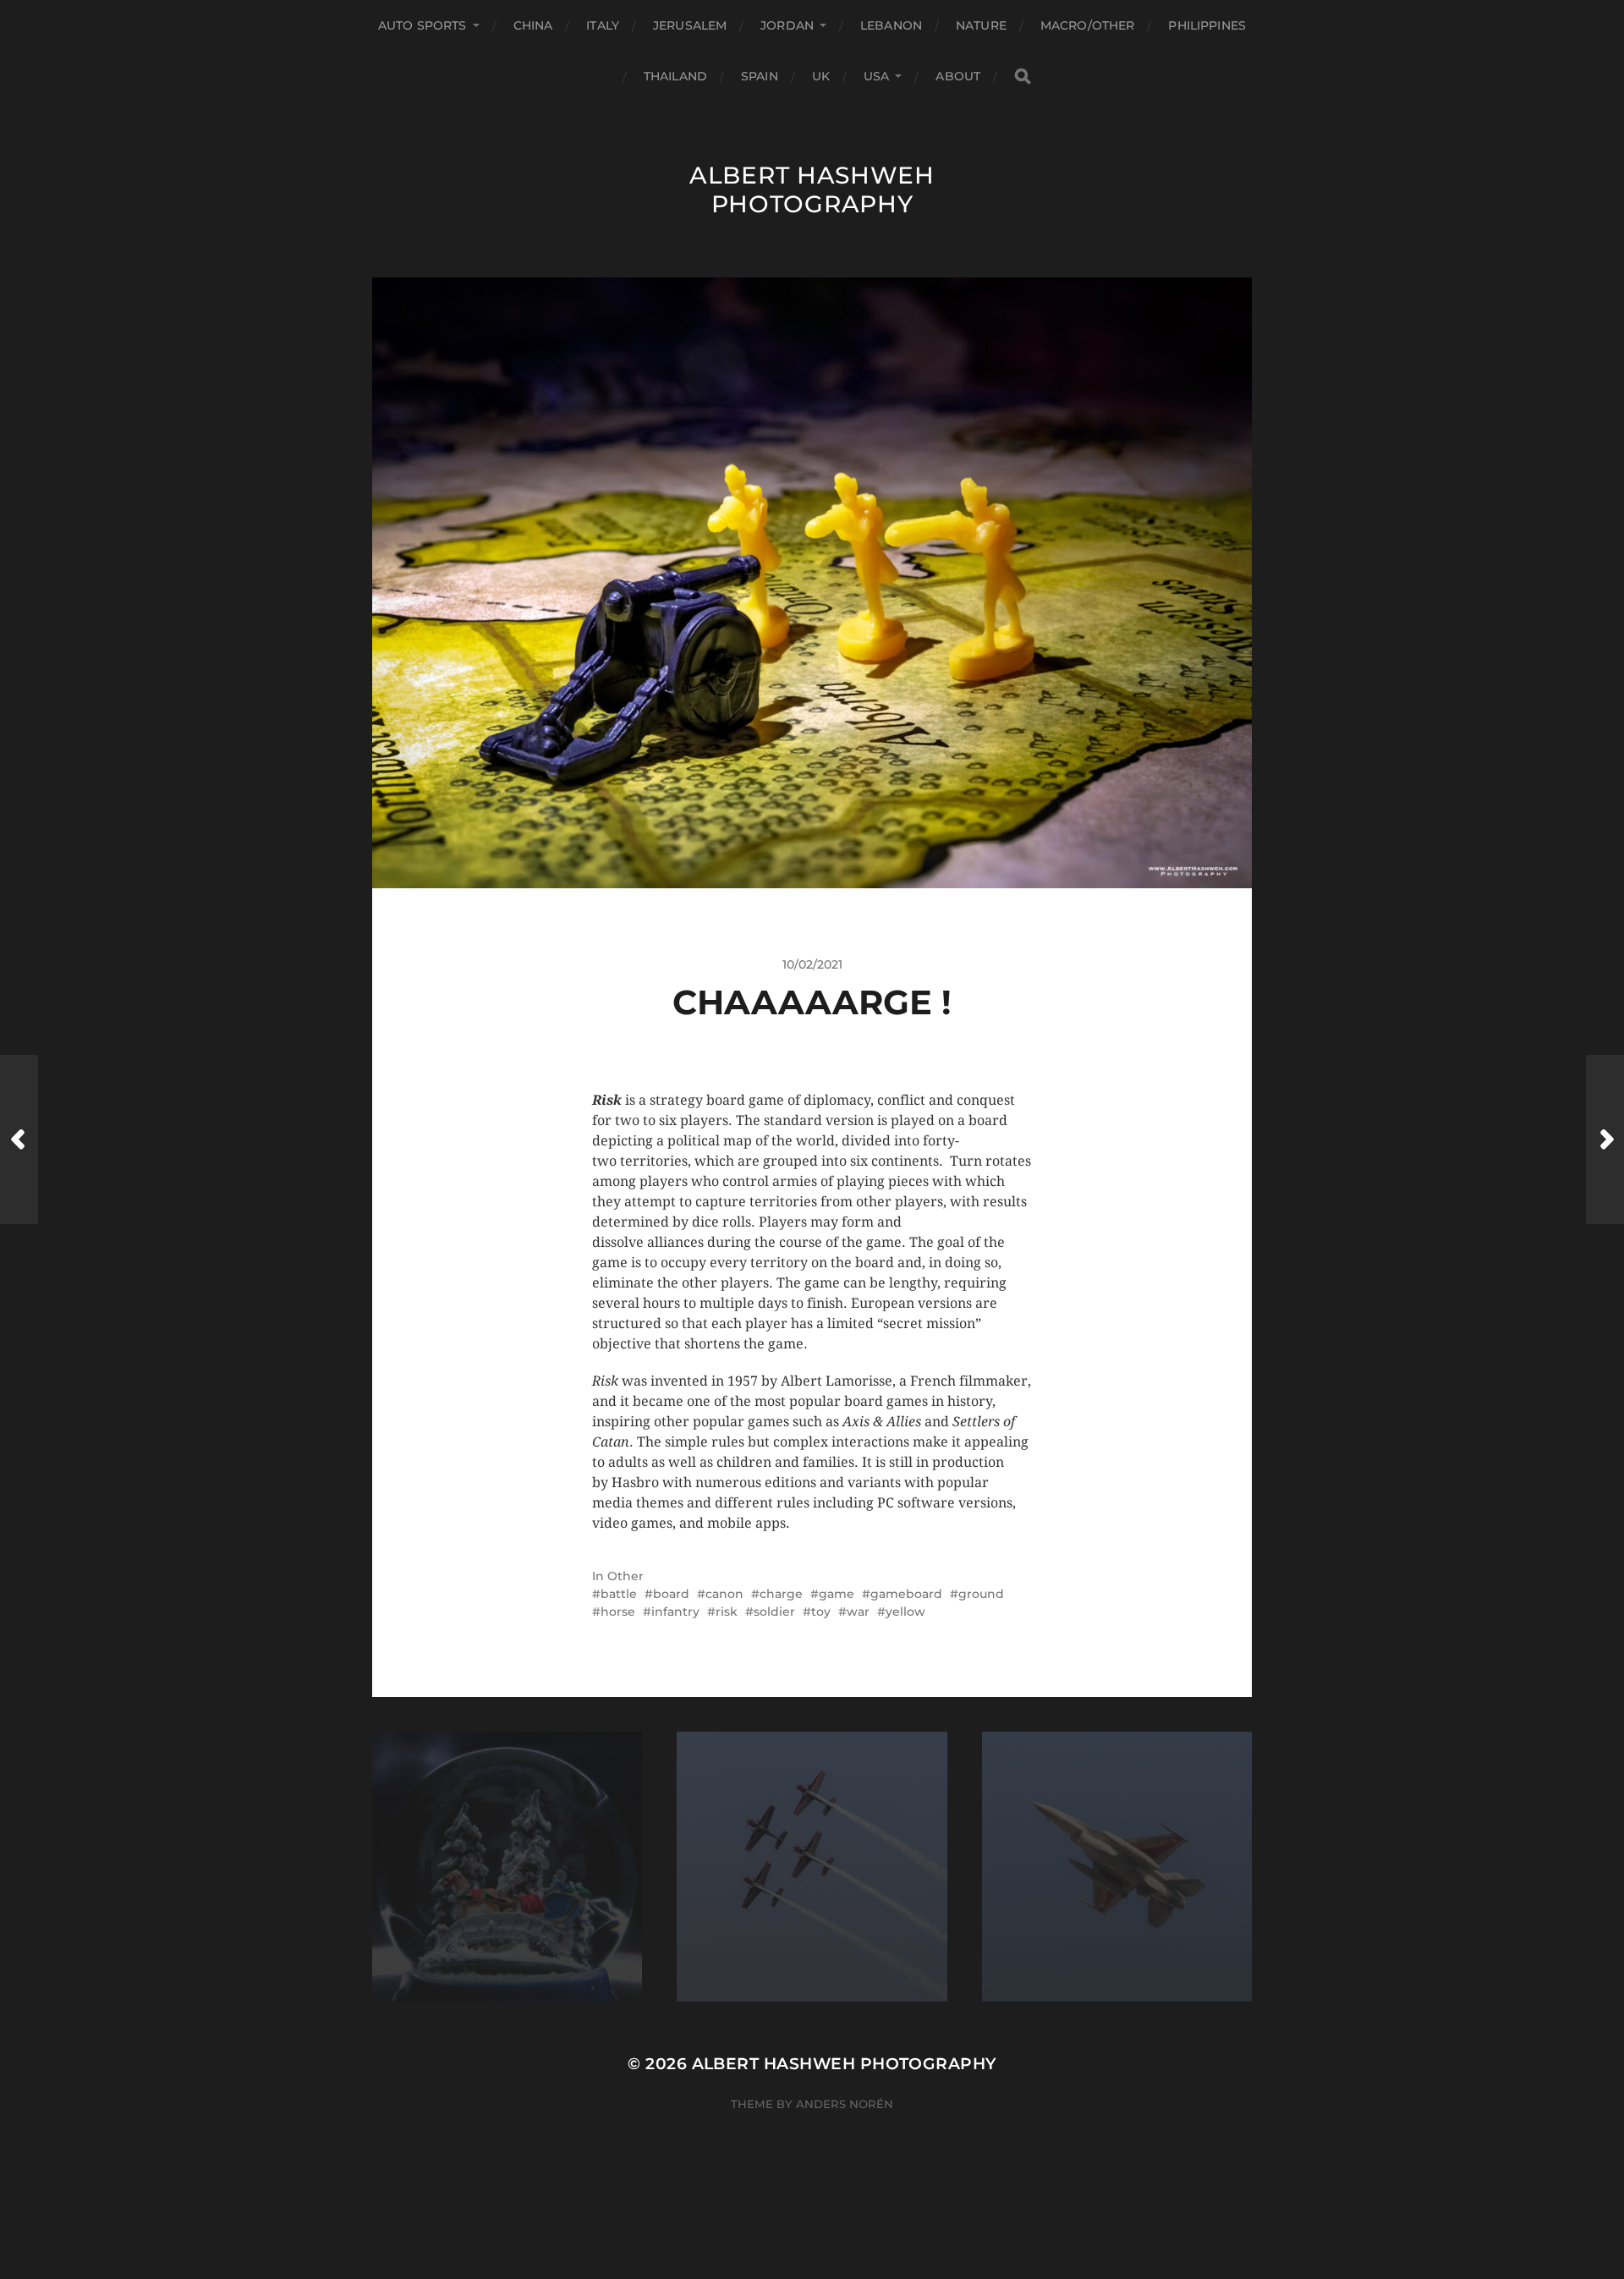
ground (981, 1594)
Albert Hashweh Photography (812, 189)
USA (876, 76)
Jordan (787, 25)
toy (821, 1612)
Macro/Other (1088, 25)
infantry (675, 1612)
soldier (774, 1612)
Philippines (1207, 25)
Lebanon (891, 25)
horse (618, 1612)
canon (724, 1594)
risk (727, 1612)
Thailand (675, 76)
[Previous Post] (19, 1139)
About (958, 76)
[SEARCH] (1023, 77)
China (533, 25)
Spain (760, 76)
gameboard (906, 1594)
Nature (981, 25)
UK (821, 76)
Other (625, 1576)
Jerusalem (690, 25)
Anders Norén (845, 2104)
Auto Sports (422, 25)
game (837, 1594)
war (858, 1612)
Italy (603, 25)
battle (619, 1594)
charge (781, 1594)
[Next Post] (1605, 1139)
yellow (905, 1612)
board (671, 1594)
